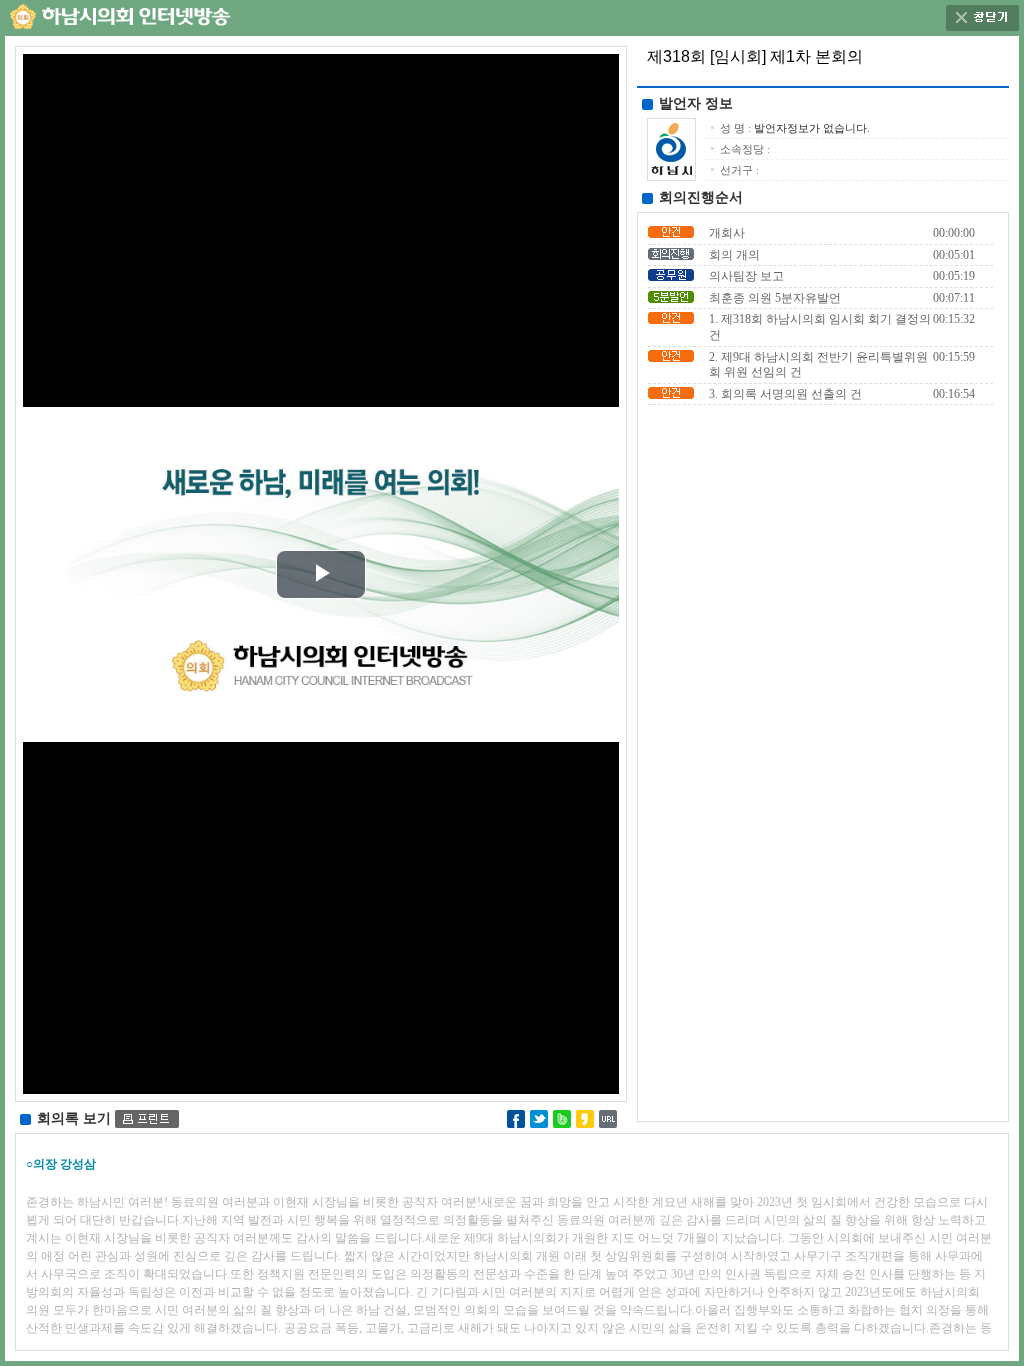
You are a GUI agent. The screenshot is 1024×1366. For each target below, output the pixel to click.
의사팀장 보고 (746, 276)
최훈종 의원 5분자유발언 (775, 298)
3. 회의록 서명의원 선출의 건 (785, 394)
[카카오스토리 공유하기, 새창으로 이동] (585, 1117)
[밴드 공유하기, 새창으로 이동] (562, 1117)
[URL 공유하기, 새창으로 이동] (608, 1117)
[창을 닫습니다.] (982, 13)
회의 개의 (734, 255)
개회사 (727, 233)
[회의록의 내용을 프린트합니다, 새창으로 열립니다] (147, 1118)
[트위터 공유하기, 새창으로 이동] (539, 1117)
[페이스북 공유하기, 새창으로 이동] (516, 1117)
